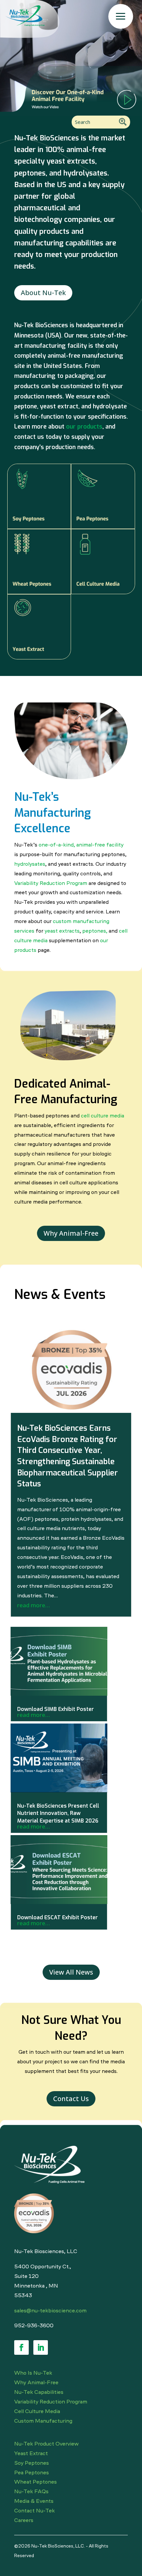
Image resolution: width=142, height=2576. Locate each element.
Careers (24, 2520)
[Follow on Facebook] (21, 2347)
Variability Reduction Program (51, 883)
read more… (34, 1605)
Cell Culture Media (37, 2411)
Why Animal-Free (71, 1233)
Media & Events (34, 2501)
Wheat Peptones (35, 2482)
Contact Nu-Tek (35, 2510)
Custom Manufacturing (43, 2421)
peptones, (95, 931)
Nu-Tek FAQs (31, 2491)
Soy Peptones (32, 2463)
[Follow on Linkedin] (41, 2347)
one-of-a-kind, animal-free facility (81, 845)
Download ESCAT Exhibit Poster (57, 1917)
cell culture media (103, 1115)
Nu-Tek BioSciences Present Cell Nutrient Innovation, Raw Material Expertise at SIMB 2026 (58, 1813)
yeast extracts (62, 931)
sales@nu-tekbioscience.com (50, 2310)
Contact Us (71, 2099)
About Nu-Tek (43, 293)
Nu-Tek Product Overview (46, 2444)
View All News (71, 1972)
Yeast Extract (31, 2453)
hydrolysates (30, 864)
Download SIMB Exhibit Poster (55, 1709)
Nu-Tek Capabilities (39, 2392)
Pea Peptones (32, 2472)
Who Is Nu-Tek (33, 2373)
